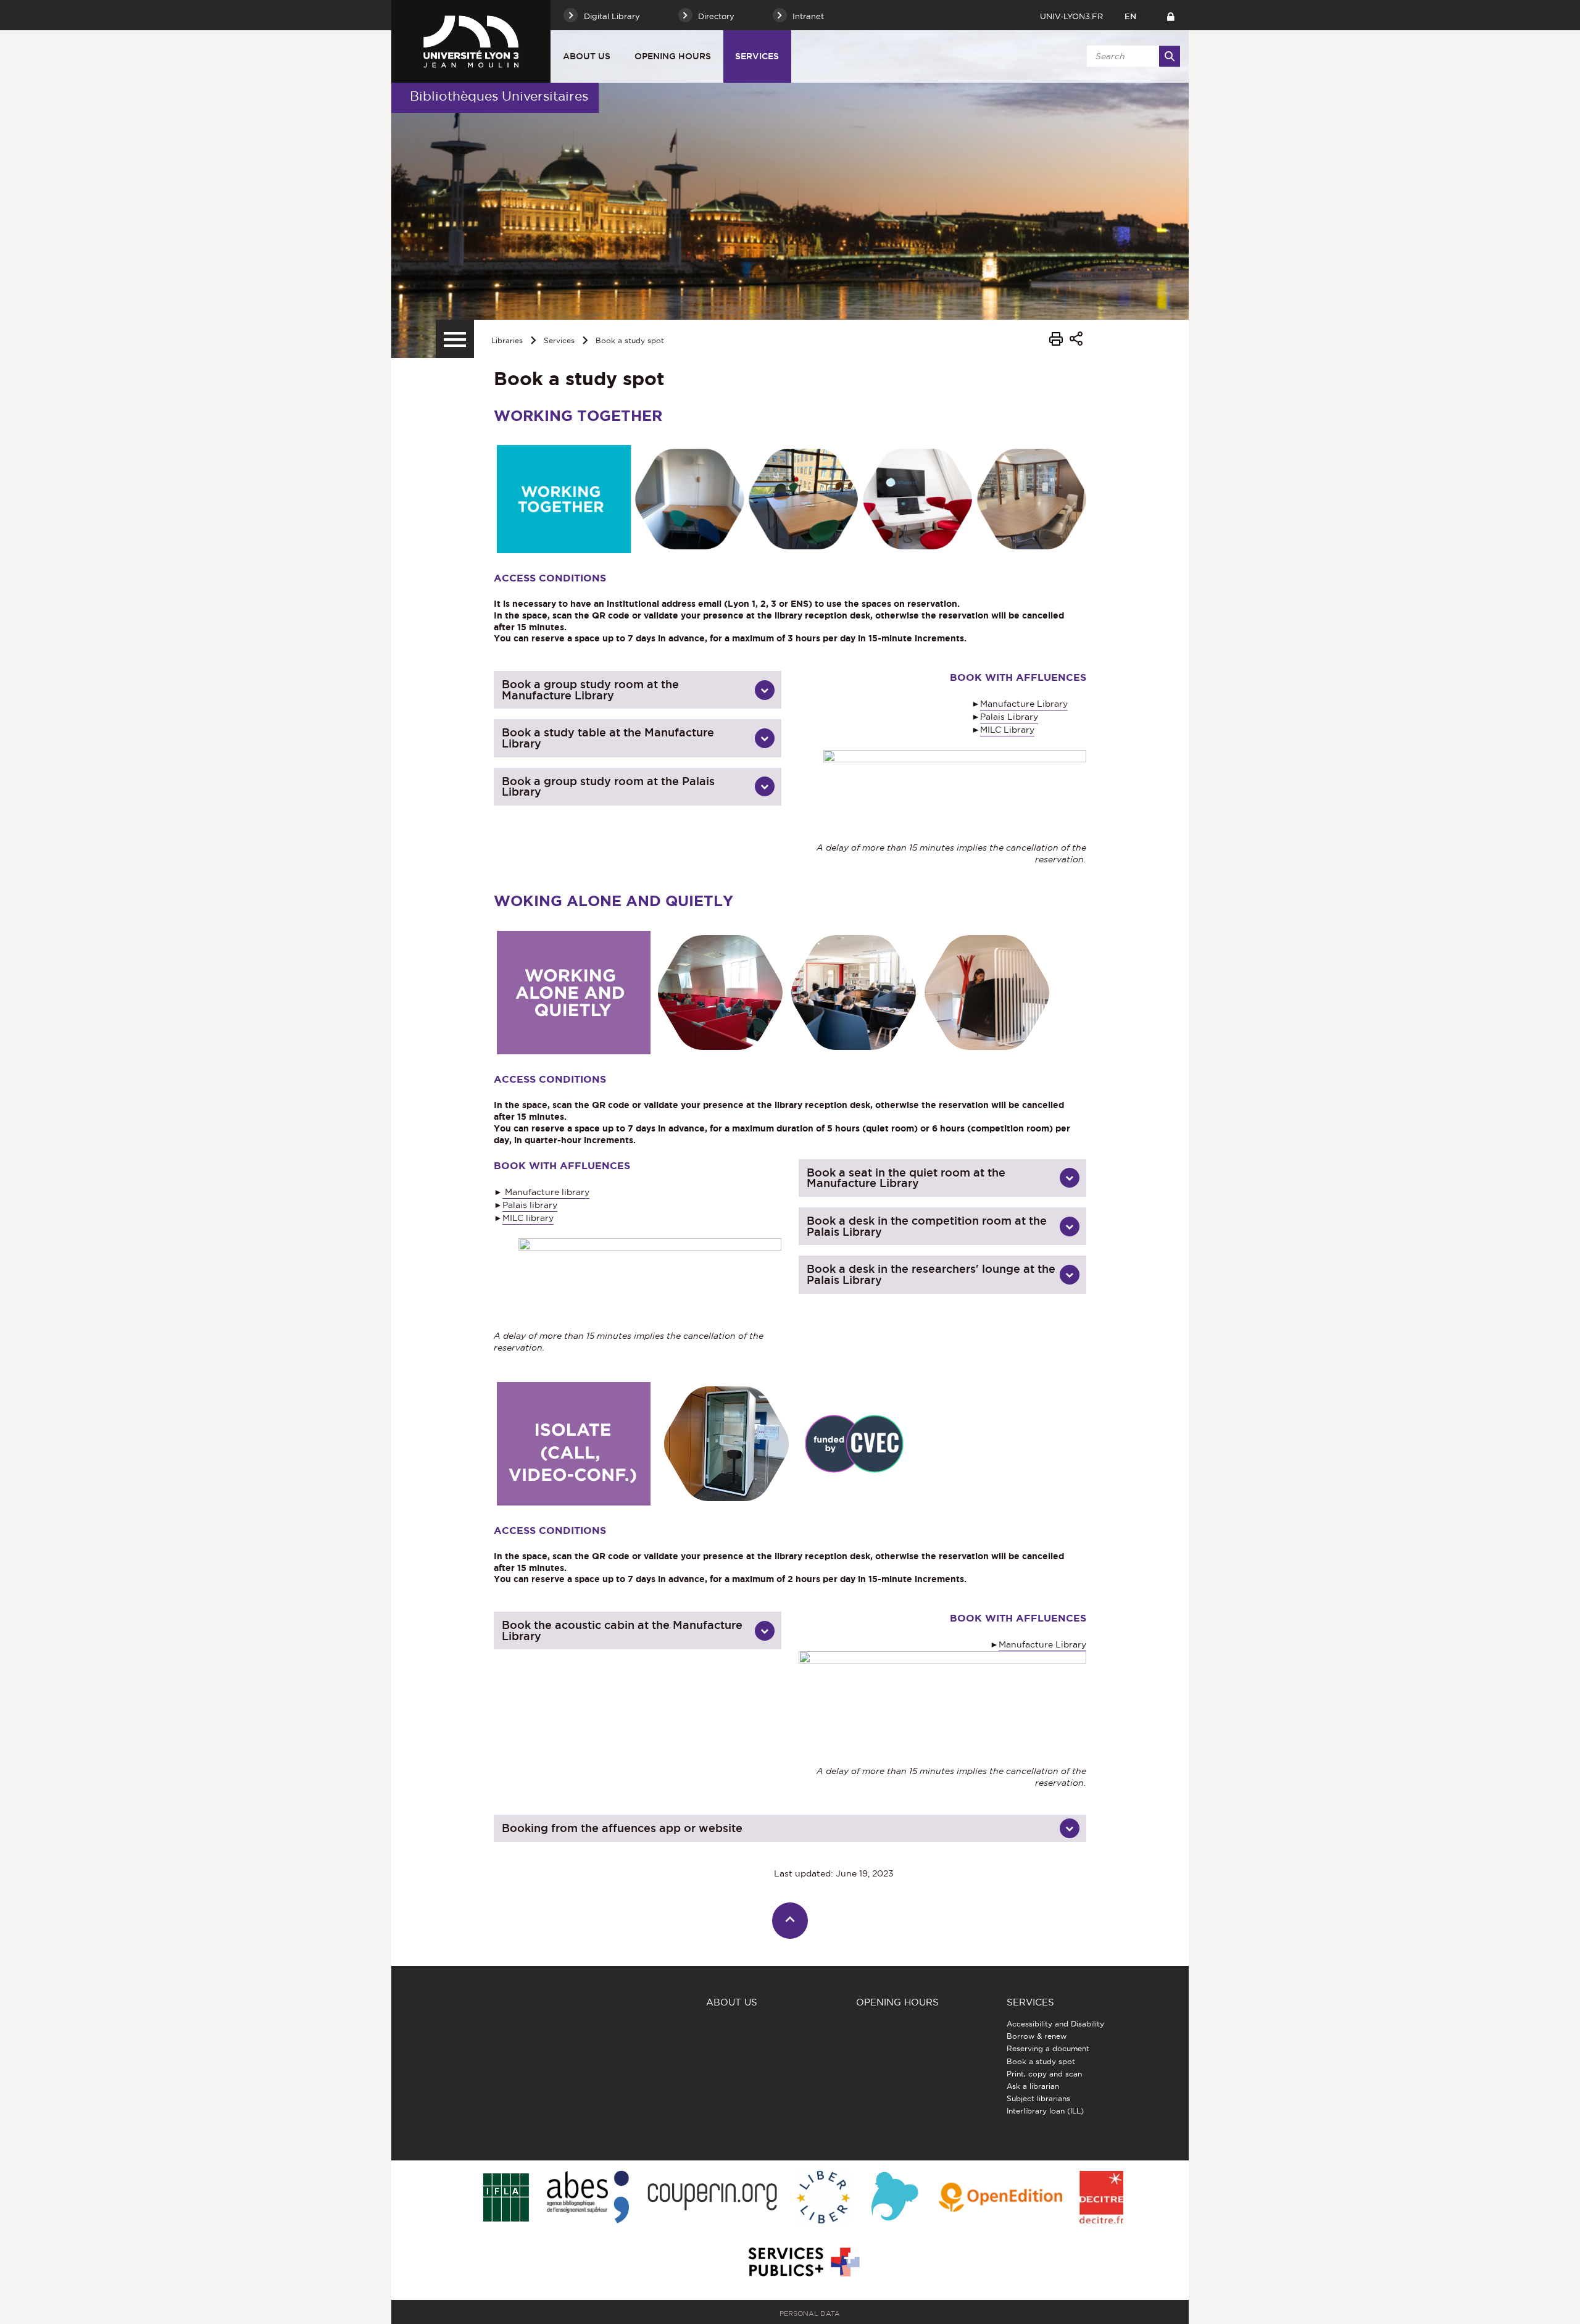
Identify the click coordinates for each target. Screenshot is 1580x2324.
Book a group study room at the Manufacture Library (590, 690)
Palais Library (1009, 717)
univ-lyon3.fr (1071, 16)
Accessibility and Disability (1055, 2024)
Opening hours (673, 56)
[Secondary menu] (455, 339)
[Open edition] (1000, 2198)
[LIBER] (823, 2198)
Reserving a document (1048, 2048)
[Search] (1170, 56)
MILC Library (1007, 730)
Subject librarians (1038, 2098)
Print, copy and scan (1044, 2074)
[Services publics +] (803, 2263)
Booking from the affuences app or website (622, 1828)
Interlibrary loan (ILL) (1045, 2111)
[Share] (1076, 340)
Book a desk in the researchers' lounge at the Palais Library (931, 1274)
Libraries (507, 340)
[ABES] (588, 2198)
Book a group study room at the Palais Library (608, 787)
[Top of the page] (790, 1921)
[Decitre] (1101, 2198)
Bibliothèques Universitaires (499, 96)
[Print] (1056, 341)
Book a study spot (630, 340)
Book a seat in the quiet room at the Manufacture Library (906, 1178)
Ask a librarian (1033, 2086)
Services (757, 56)
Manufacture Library (1024, 704)
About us (587, 56)
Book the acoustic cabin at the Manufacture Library (622, 1631)
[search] (1131, 56)
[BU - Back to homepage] (471, 41)
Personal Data (810, 2314)
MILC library (528, 1218)
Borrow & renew (1037, 2036)
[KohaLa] (895, 2198)
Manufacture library (546, 1192)
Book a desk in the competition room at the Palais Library (927, 1226)
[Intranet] (1170, 15)
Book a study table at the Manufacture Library (608, 738)
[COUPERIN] (713, 2198)
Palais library (530, 1205)
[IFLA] (506, 2198)
